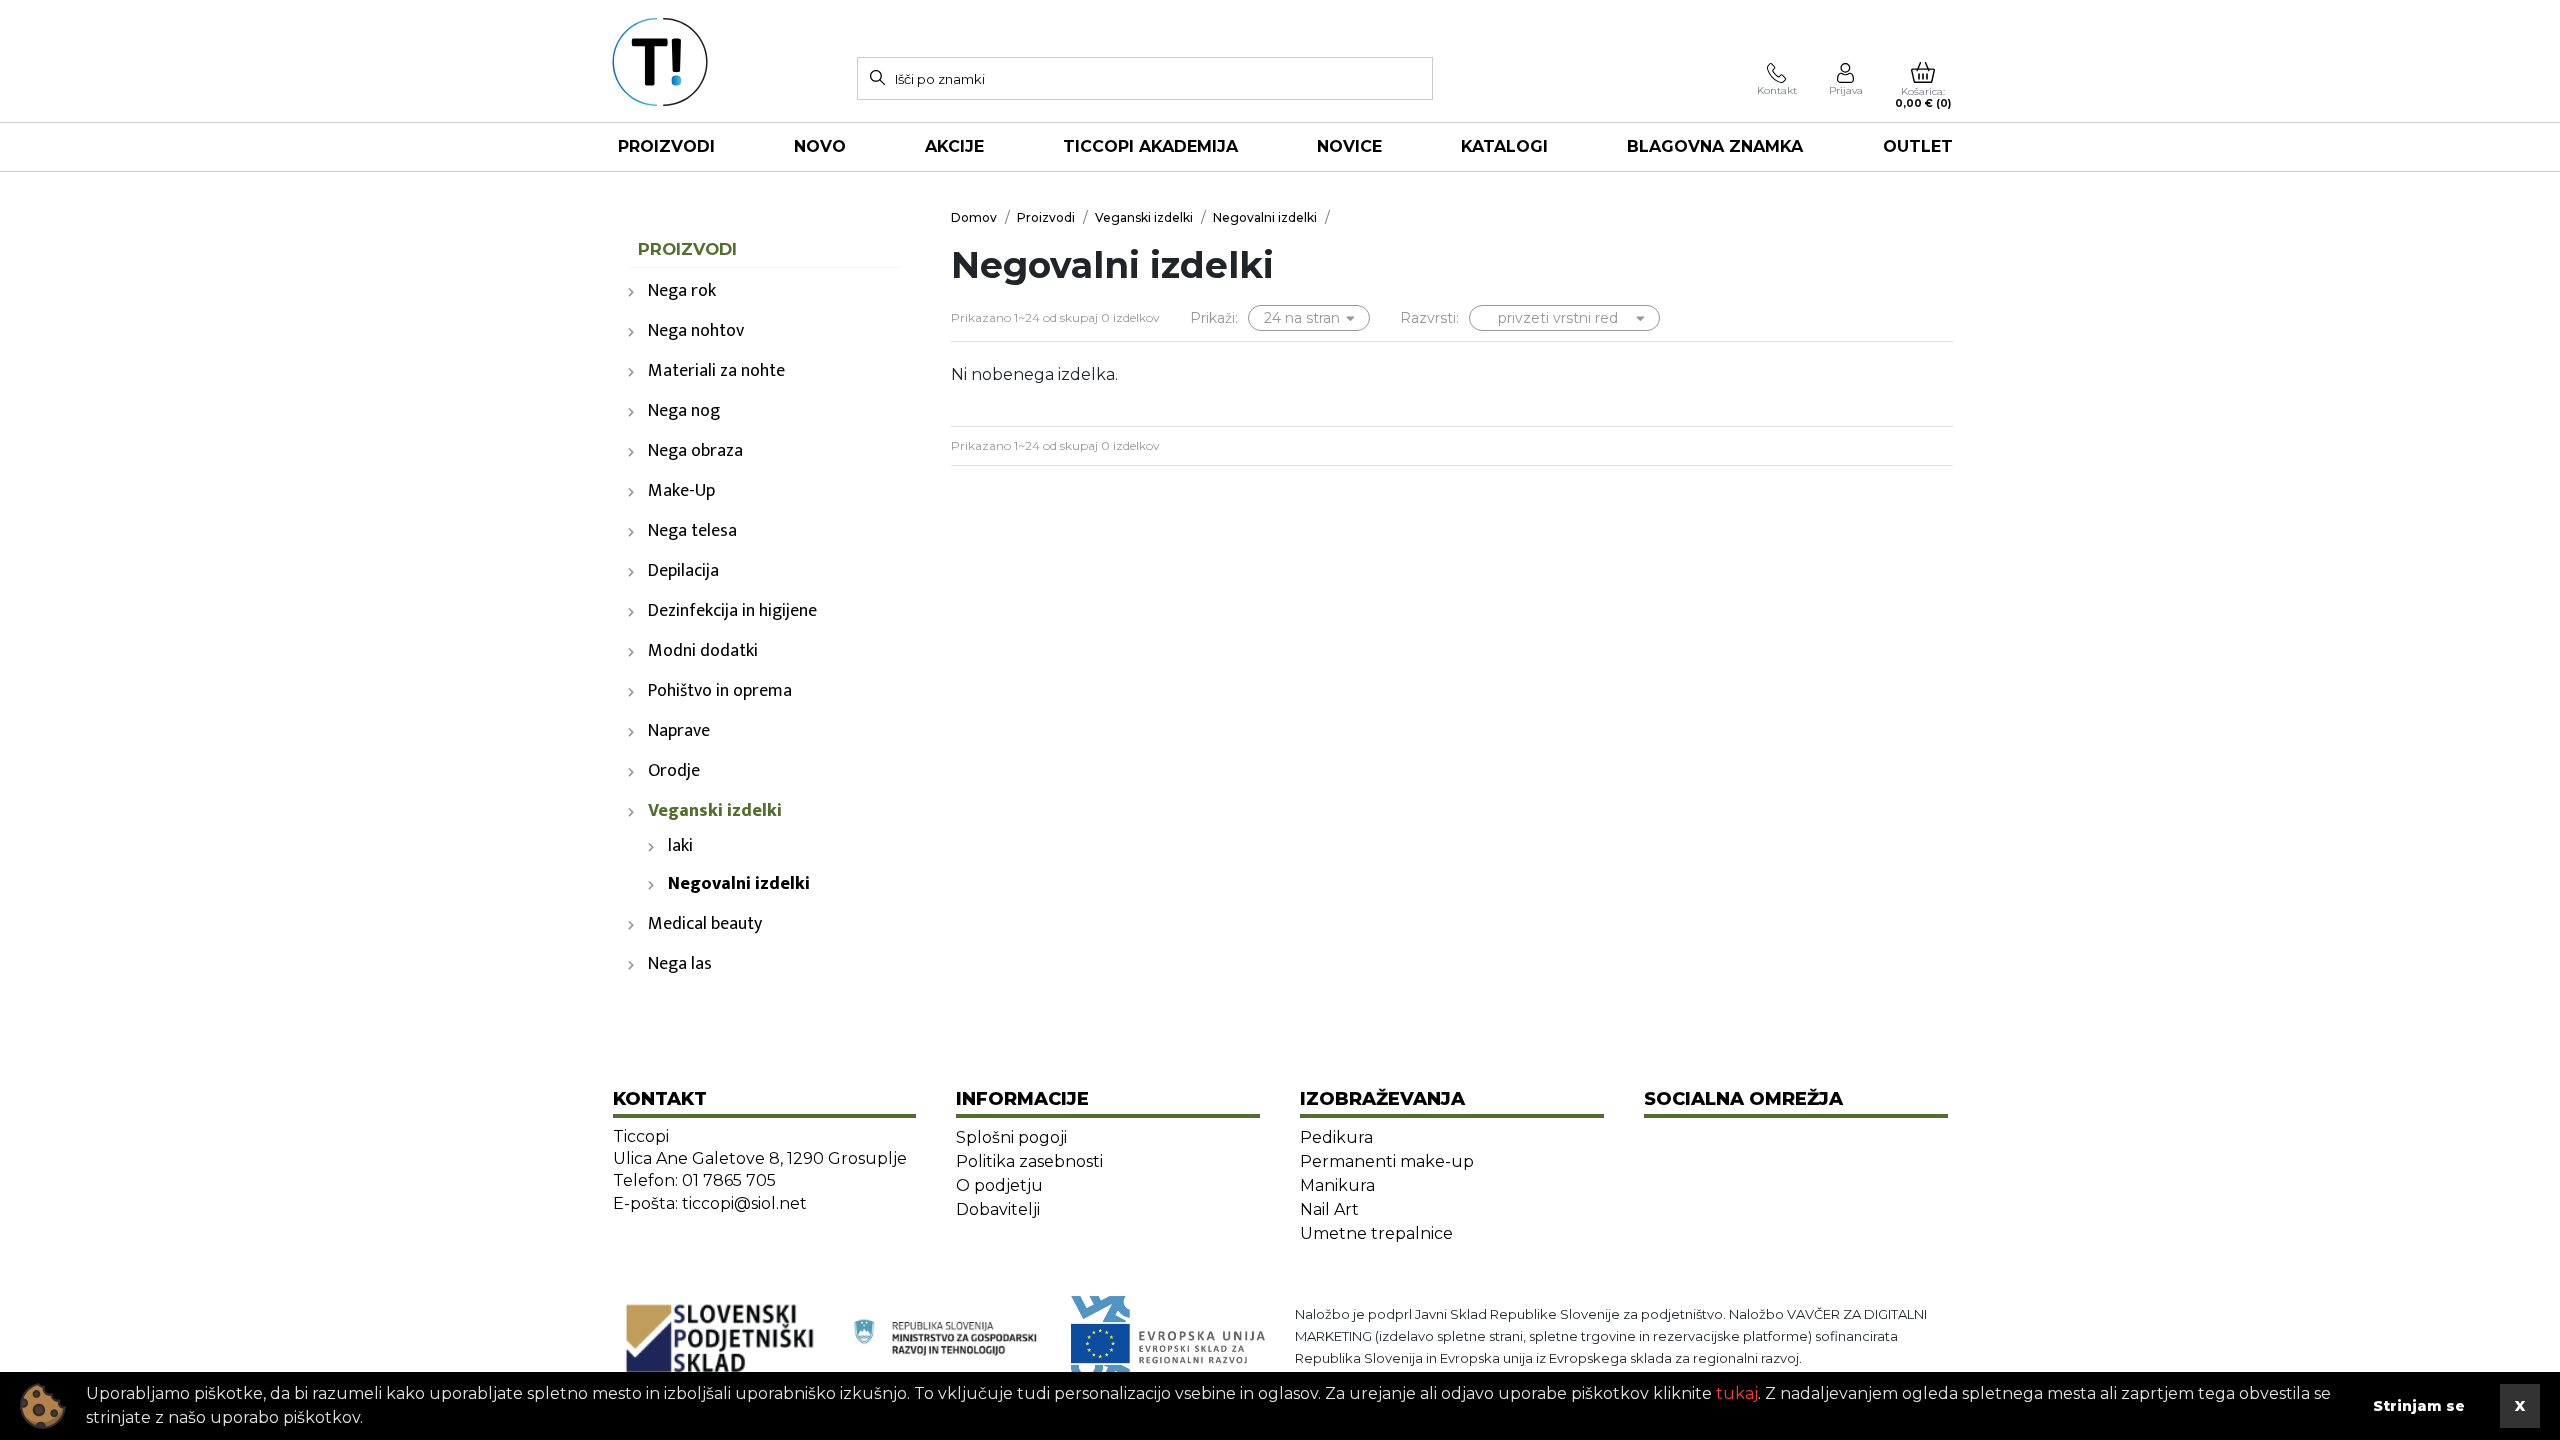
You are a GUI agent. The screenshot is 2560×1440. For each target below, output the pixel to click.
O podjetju (999, 1185)
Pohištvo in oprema (720, 691)
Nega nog (684, 411)
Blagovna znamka (1715, 146)
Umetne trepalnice (1376, 1233)
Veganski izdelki (715, 811)
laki (680, 846)
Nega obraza (695, 451)
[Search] (877, 77)
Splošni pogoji (1011, 1137)
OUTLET (1918, 146)
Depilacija (683, 571)
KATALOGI (1504, 146)
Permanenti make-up (1387, 1161)
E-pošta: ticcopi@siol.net (710, 1203)
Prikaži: (1214, 318)
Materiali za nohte (716, 371)
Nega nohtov (696, 331)
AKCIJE (954, 146)
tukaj (1737, 1393)
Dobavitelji (998, 1209)
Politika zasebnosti (1029, 1161)
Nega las (680, 964)
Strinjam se (2419, 1406)
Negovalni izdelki (739, 884)
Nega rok (682, 291)
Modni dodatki (703, 651)
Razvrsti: (1429, 318)
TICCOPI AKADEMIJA (1150, 146)
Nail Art (1329, 1209)
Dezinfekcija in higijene (732, 611)
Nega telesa (692, 531)
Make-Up (681, 491)
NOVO (820, 146)
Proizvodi (666, 146)
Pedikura (1336, 1137)
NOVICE (1349, 146)
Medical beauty (705, 924)
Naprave (679, 731)
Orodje (674, 771)
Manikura (1337, 1185)
